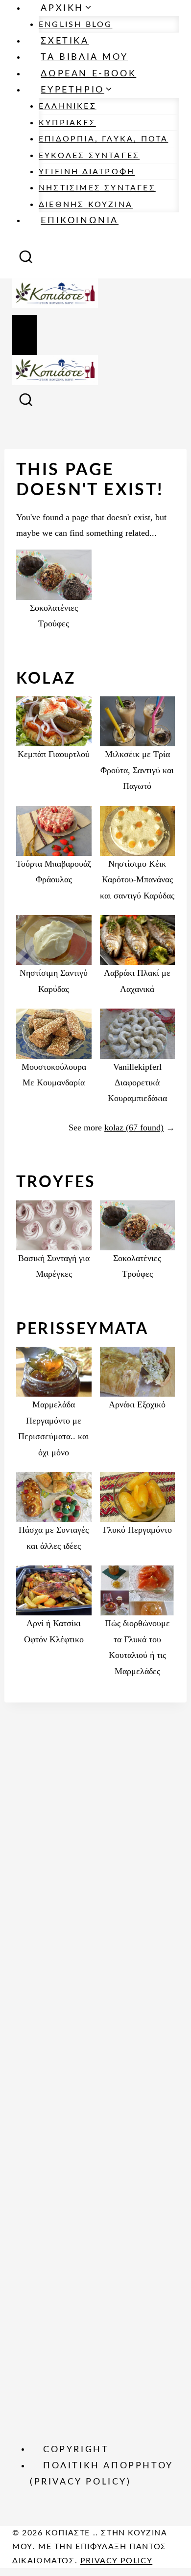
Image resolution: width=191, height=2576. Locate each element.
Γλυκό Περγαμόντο (137, 1530)
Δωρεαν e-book (88, 74)
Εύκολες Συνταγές (89, 156)
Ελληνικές (68, 106)
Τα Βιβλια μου (84, 57)
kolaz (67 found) (134, 1127)
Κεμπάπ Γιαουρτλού (54, 754)
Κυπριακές (67, 123)
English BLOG (75, 24)
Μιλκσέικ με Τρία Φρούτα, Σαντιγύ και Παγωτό (137, 770)
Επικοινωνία (80, 221)
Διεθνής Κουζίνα (86, 205)
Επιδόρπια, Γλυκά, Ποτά (103, 139)
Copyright (76, 2449)
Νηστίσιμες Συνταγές (97, 188)
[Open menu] (24, 335)
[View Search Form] (26, 260)
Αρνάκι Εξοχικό (137, 1404)
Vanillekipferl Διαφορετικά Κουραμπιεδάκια (137, 1083)
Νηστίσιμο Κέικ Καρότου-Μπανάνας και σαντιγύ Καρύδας (137, 880)
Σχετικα (65, 41)
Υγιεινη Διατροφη (87, 172)
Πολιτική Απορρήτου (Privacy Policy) (102, 2474)
